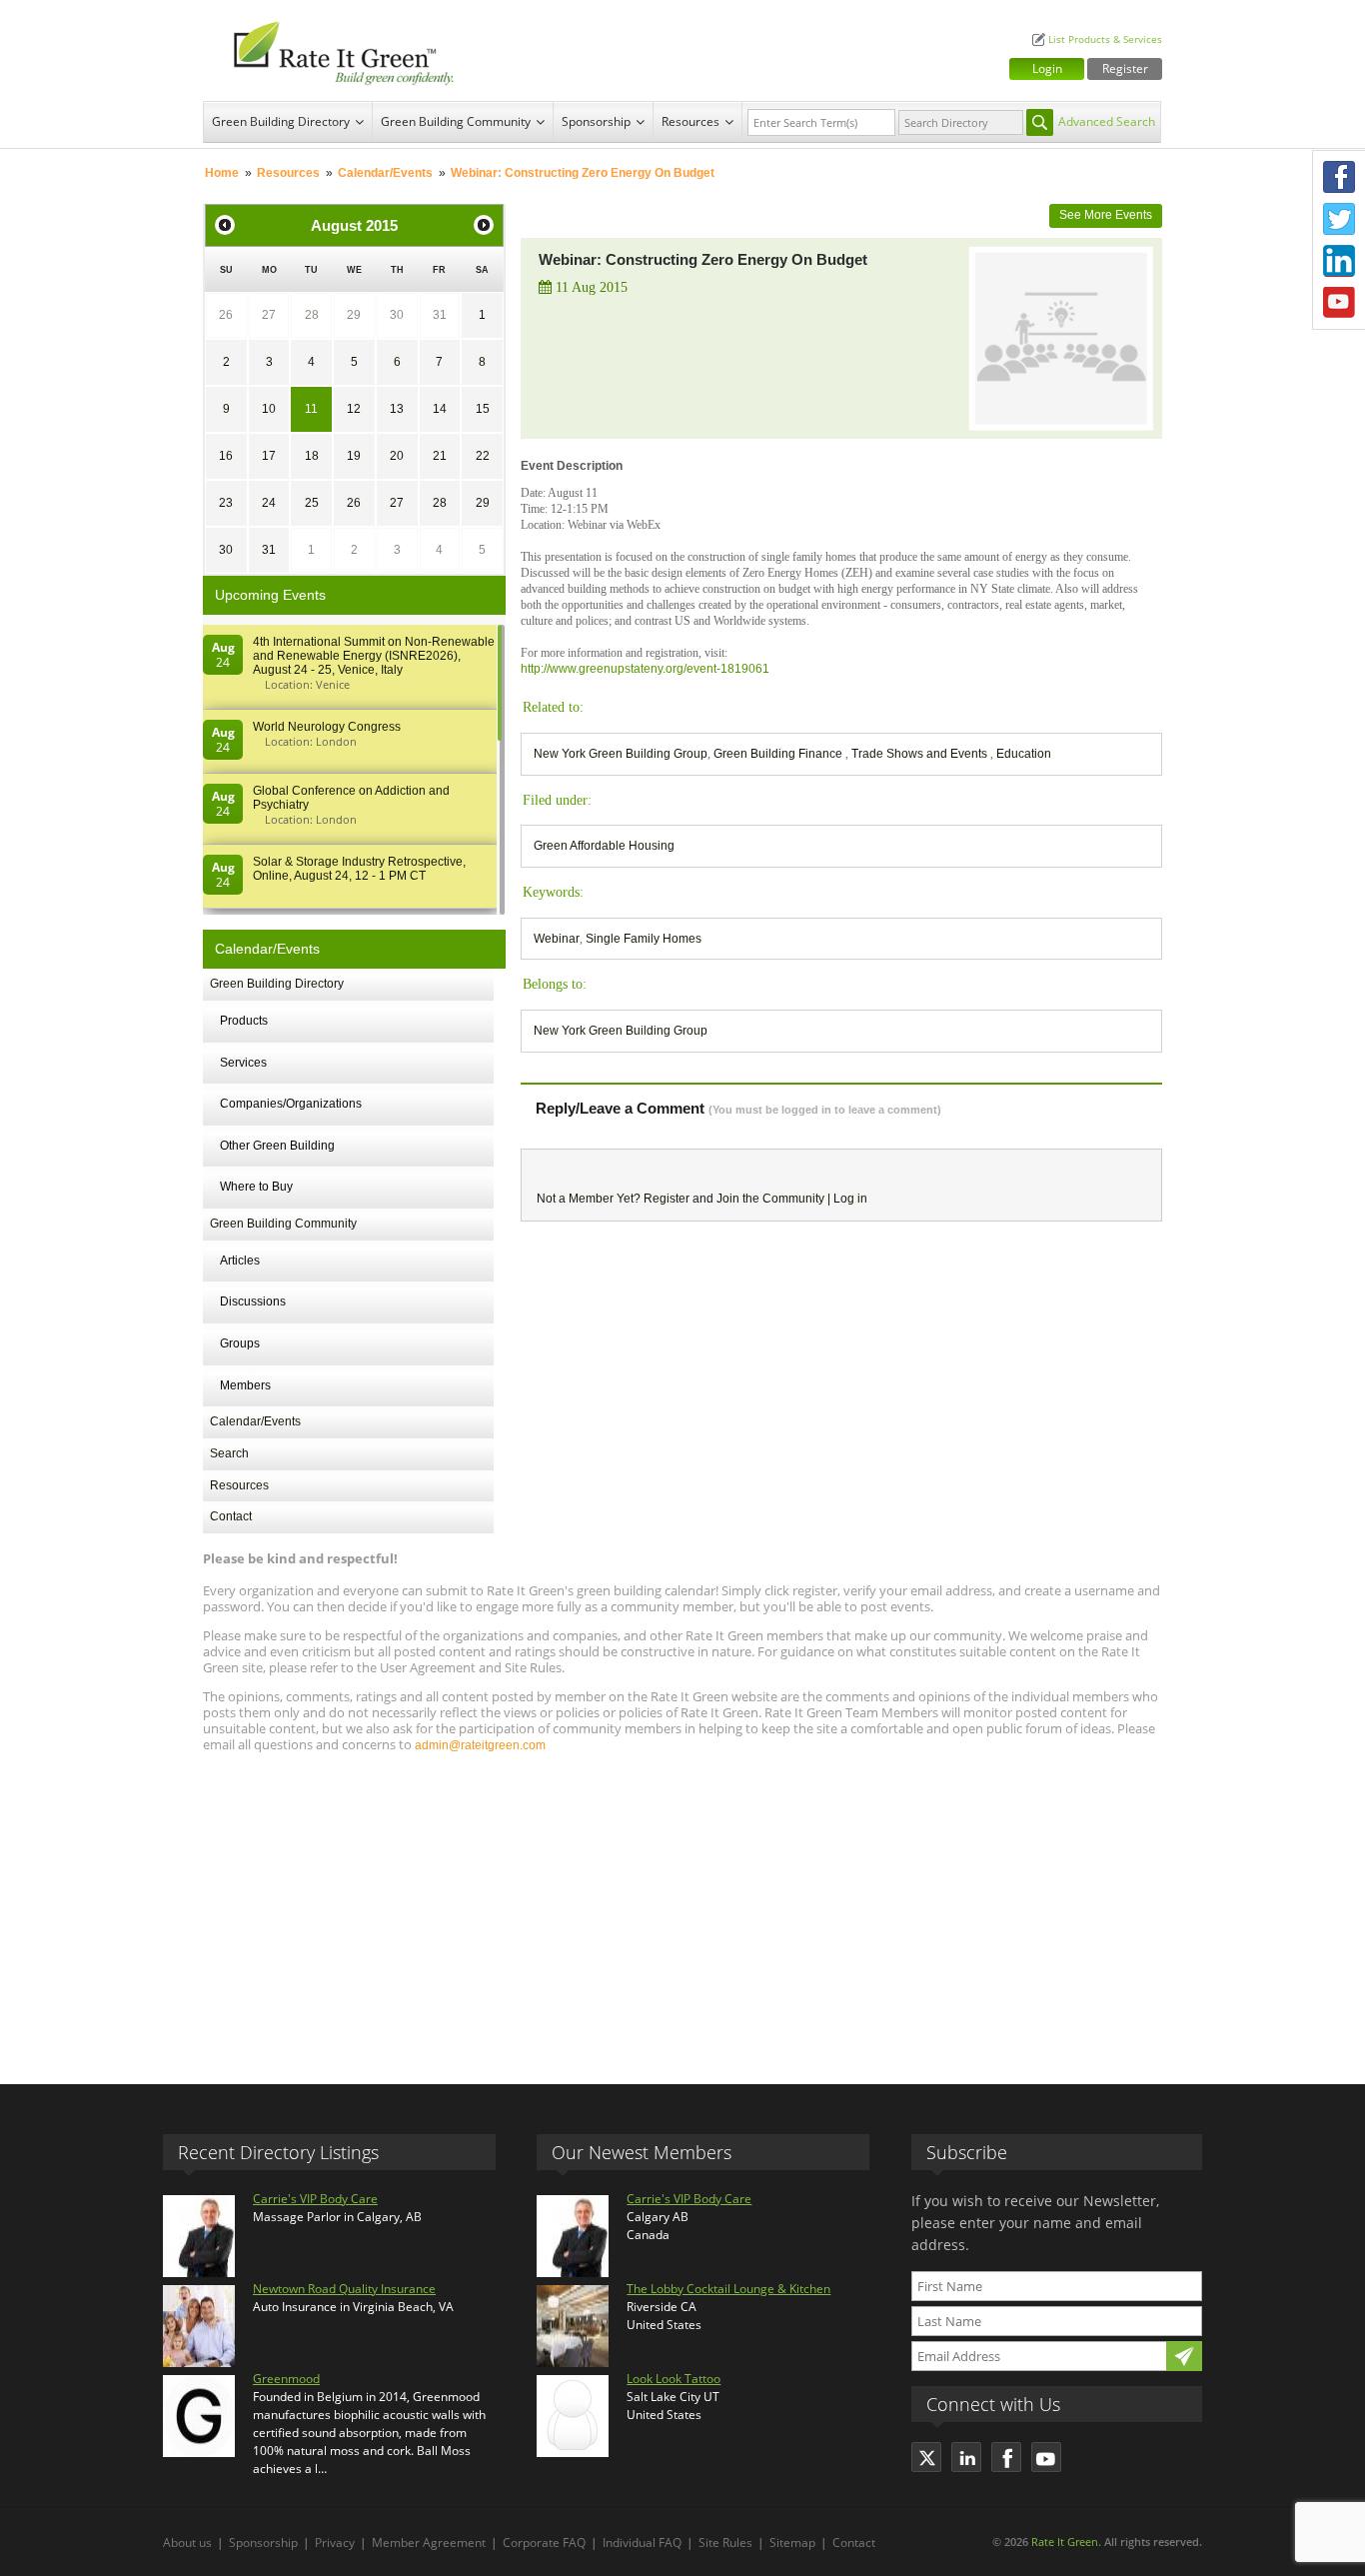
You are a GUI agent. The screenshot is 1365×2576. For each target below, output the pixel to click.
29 (354, 315)
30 (397, 315)
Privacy (335, 2543)
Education (1024, 754)
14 (440, 409)
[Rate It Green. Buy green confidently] (333, 50)
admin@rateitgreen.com (480, 1745)
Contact (231, 1516)
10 (269, 409)
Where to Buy (256, 1187)
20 (397, 456)
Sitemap (792, 2543)
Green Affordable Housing (604, 846)
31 (440, 315)
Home (222, 173)
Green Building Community (456, 121)
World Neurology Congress (327, 727)
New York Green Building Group (621, 754)
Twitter (1339, 219)
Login (1047, 68)
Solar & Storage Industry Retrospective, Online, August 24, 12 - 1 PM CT (359, 869)
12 (354, 409)
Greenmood (286, 2379)
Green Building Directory (281, 121)
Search (229, 1453)
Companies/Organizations (291, 1104)
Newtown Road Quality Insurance (344, 2289)
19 (354, 456)
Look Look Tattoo (674, 2379)
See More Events (1106, 215)
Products (244, 1021)
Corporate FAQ (544, 2543)
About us (187, 2543)
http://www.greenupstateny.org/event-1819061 (645, 669)
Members (245, 1385)
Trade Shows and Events (921, 754)
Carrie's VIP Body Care (315, 2199)
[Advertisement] (682, 1909)
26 (226, 315)
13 (397, 409)
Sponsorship (596, 121)
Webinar (557, 939)
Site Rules (725, 2543)
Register (1125, 68)
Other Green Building (277, 1146)
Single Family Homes (644, 939)
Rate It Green (1065, 2542)
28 (312, 315)
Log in (850, 1199)
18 (312, 456)
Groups (240, 1343)
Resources (690, 121)
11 (311, 409)
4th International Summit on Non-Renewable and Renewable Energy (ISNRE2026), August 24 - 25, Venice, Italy (374, 656)
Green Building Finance (779, 754)
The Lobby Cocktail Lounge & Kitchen (728, 2289)
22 (483, 456)
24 (269, 503)
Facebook (1339, 177)
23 (226, 503)
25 (312, 503)
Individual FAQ (642, 2543)
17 (269, 456)
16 (226, 456)
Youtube (1339, 303)
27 (269, 315)
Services (243, 1063)
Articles (240, 1261)
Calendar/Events (385, 173)
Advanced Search (1107, 121)
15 (483, 409)
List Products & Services (1105, 39)
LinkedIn (1339, 261)
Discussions (253, 1301)
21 (440, 456)
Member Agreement (429, 2543)
